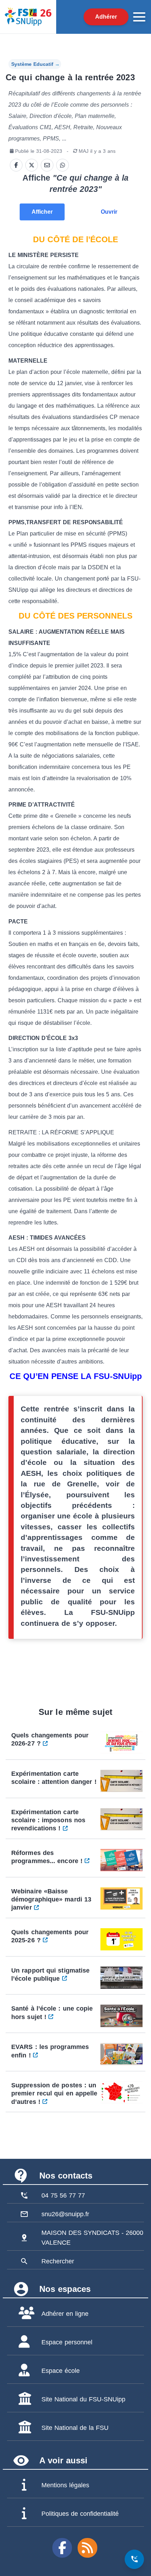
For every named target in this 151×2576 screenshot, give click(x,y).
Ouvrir (109, 212)
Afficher (42, 212)
